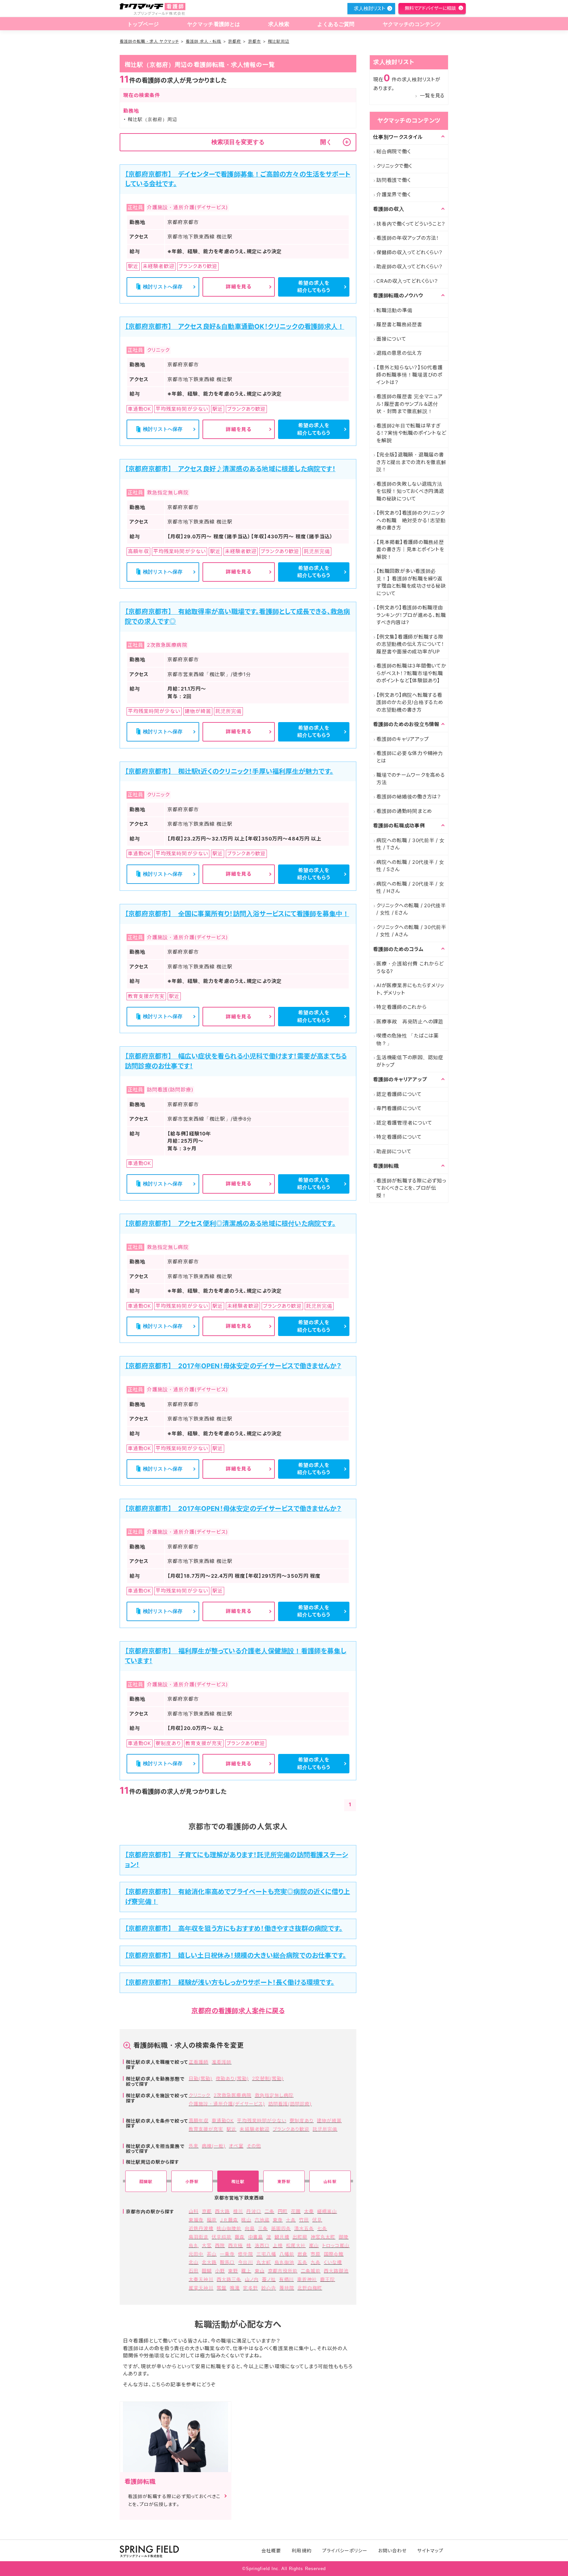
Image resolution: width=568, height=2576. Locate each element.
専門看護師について (399, 1108)
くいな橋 (333, 2262)
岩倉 (302, 2254)
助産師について (394, 1151)
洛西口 (262, 2245)
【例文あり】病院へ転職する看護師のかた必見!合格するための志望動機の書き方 (410, 702)
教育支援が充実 (206, 2129)
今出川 (245, 2262)
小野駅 (192, 2182)
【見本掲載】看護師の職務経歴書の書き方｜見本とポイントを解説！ (410, 549)
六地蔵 (262, 2220)
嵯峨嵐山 (327, 2211)
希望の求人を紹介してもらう (314, 287)
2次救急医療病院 (232, 2095)
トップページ (143, 24)
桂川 (238, 2211)
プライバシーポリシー (345, 2551)
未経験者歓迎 (254, 2129)
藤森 (240, 2237)
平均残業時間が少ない (262, 2120)
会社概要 (271, 2551)
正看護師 (199, 2062)
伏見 (317, 2220)
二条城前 (311, 2271)
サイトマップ (430, 2551)
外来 (194, 2146)
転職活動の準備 (394, 310)
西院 (220, 2245)
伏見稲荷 (222, 2237)
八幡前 (287, 2254)
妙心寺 (269, 2288)
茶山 (212, 2254)
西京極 (236, 2245)
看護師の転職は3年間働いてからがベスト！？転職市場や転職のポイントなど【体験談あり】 (411, 673)
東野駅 (284, 2182)
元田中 (196, 2254)
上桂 (278, 2245)
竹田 (304, 2220)
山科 (194, 2211)
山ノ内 (252, 2279)
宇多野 (250, 2288)
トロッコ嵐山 (336, 2245)
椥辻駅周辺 (279, 41)
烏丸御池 (284, 2262)
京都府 (235, 41)
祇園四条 (281, 2228)
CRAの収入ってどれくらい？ (407, 281)
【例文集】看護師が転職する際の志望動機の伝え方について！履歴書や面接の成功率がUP (410, 644)
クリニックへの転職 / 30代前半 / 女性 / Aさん (411, 931)
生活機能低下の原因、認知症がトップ (410, 1061)
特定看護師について (399, 1137)
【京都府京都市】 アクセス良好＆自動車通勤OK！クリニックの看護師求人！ (235, 327)
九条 (316, 2262)
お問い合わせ (392, 2551)
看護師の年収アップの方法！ (408, 238)
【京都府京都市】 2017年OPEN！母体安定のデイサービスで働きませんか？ (233, 1366)
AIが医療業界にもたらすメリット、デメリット (410, 989)
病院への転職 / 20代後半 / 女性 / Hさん (410, 887)
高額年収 (199, 2120)
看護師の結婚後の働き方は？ (409, 797)
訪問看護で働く (393, 180)
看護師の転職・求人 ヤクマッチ (149, 41)
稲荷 (212, 2220)
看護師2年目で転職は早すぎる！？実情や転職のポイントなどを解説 (411, 433)
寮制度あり (302, 2120)
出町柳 (300, 2237)
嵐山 (314, 2245)
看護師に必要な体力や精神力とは (410, 757)
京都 (207, 2211)
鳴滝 (235, 2288)
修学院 (245, 2254)
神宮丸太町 (323, 2237)
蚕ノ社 (269, 2279)
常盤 (222, 2288)
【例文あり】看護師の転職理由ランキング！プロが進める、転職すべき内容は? (411, 615)
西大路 (222, 2211)
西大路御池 (336, 2271)
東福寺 (196, 2220)
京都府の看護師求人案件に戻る (238, 2011)
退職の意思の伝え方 (399, 353)
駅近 (231, 2129)
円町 (283, 2211)
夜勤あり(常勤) (232, 2078)
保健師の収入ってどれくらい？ (410, 252)
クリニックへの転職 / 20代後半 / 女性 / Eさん (411, 909)
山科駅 (330, 2182)
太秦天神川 (201, 2279)
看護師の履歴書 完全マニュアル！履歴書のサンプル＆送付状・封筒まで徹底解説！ (410, 404)
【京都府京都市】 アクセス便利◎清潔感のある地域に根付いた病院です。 (230, 1224)
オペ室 (236, 2146)
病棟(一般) (214, 2146)
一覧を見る (432, 96)
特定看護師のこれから (402, 1007)
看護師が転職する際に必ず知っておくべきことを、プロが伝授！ (411, 1188)
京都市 (255, 41)
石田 (194, 2271)
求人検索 (279, 24)
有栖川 (286, 2279)
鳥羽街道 (199, 2237)
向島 (250, 2228)
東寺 (278, 2220)
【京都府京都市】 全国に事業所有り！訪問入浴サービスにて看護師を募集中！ (237, 914)
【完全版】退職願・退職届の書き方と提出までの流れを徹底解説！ (411, 462)
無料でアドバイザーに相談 (430, 8)
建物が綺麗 (329, 2120)
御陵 (343, 2237)
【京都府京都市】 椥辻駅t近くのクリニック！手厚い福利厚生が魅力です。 (229, 771)
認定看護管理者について (404, 1123)
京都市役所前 (283, 2271)
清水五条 (304, 2228)
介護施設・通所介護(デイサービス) (227, 2104)
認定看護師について (399, 1094)
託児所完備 (325, 2129)
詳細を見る (239, 287)
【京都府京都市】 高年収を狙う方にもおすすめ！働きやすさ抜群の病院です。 (234, 1929)
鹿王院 (328, 2279)
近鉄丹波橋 (201, 2228)
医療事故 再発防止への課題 (410, 1021)
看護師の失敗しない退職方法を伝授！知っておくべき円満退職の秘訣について (410, 491)
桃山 (246, 2220)
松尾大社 (296, 2245)
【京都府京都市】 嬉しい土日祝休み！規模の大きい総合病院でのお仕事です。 (236, 1956)
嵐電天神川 (201, 2288)
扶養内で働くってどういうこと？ (411, 224)
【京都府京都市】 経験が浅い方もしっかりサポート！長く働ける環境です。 (230, 1982)
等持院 (287, 2288)
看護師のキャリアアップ (402, 739)
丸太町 (264, 2262)
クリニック (200, 2095)
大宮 (207, 2245)
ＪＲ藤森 (229, 2220)
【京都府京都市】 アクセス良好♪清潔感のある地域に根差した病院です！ (230, 469)
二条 (270, 2211)
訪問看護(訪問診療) (290, 2104)
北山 (194, 2262)
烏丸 (194, 2245)
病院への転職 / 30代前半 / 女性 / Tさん (411, 844)
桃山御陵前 (229, 2228)
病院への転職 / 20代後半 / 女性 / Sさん (410, 866)
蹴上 (246, 2271)
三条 (263, 2228)
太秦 (309, 2211)
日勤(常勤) (201, 2078)
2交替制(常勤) (268, 2078)
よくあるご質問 (336, 24)
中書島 (256, 2237)
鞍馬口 (227, 2262)
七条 (322, 2228)
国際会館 (334, 2254)
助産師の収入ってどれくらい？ (410, 267)
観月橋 (282, 2237)
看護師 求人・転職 (203, 41)
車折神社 (307, 2279)
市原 (316, 2254)
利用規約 (301, 2551)
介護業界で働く (393, 194)
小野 (220, 2271)
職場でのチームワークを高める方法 (411, 779)
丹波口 (254, 2211)
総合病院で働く (393, 151)
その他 (254, 2146)
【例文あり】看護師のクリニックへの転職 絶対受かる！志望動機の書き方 (411, 520)
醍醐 (207, 2271)
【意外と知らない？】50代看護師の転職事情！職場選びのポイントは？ (409, 375)
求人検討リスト (369, 8)
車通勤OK (223, 2120)
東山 (260, 2271)
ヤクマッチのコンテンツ (412, 24)
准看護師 (222, 2062)
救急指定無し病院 (274, 2095)
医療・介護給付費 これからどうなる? (410, 967)
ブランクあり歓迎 (291, 2129)
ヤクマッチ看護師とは (214, 24)
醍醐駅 (146, 2182)
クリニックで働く (394, 166)
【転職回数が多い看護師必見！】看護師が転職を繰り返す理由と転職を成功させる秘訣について (411, 582)
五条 (302, 2262)
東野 (233, 2271)
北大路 (209, 2262)
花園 (296, 2211)
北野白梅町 (310, 2288)
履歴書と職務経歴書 (399, 324)
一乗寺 (227, 2254)
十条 (291, 2220)
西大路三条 (229, 2279)
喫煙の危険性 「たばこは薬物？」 (408, 1039)
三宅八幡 (266, 2254)
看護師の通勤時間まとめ (404, 811)
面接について (391, 339)
